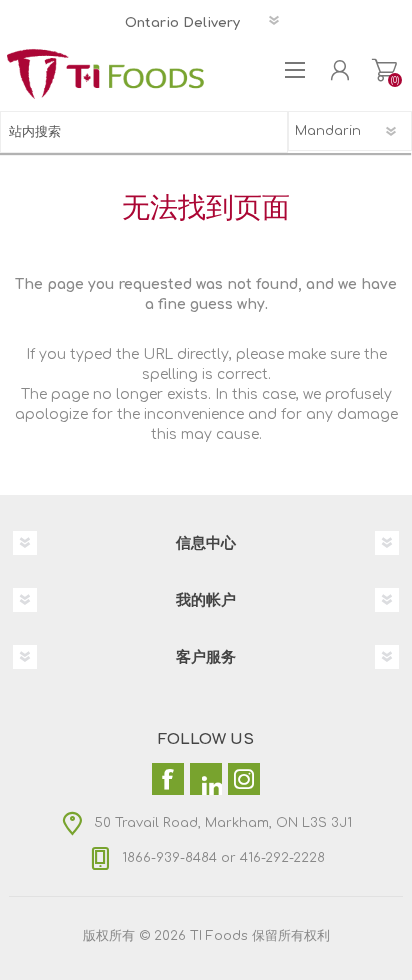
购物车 (384, 70)
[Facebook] (168, 779)
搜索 (267, 132)
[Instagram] (244, 779)
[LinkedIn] (206, 779)
